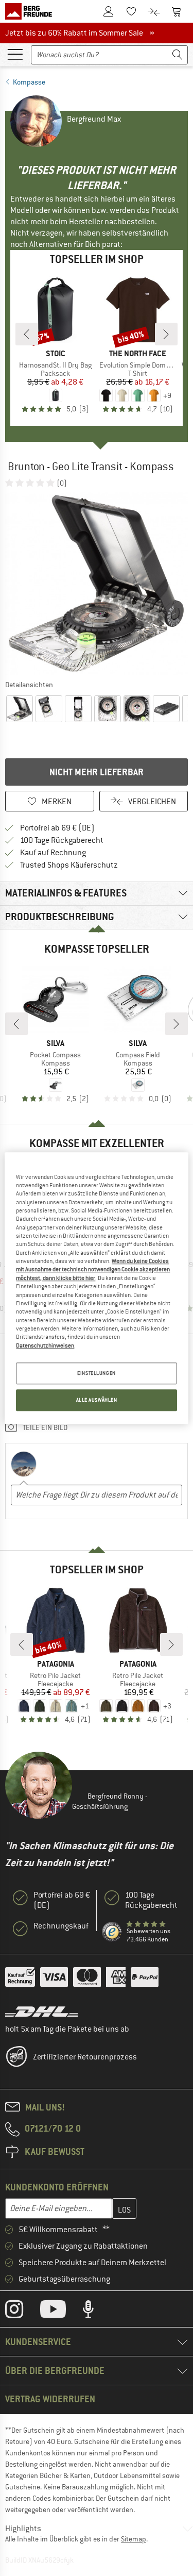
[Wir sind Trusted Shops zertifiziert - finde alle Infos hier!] (112, 1932)
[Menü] (15, 54)
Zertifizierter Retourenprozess (85, 2057)
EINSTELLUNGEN (96, 1373)
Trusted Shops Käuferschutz (69, 865)
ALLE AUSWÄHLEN (97, 1400)
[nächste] (166, 334)
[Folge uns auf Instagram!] (22, 2312)
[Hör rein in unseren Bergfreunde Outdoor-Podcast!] (96, 2312)
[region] (96, 1288)
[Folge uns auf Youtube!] (61, 2312)
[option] (97, 583)
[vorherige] (27, 334)
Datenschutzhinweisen (45, 1345)
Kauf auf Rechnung (53, 853)
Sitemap (134, 2539)
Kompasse (29, 82)
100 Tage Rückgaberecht (62, 840)
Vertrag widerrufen (50, 2399)
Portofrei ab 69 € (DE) (57, 828)
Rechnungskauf (61, 1926)
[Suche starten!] (178, 55)
